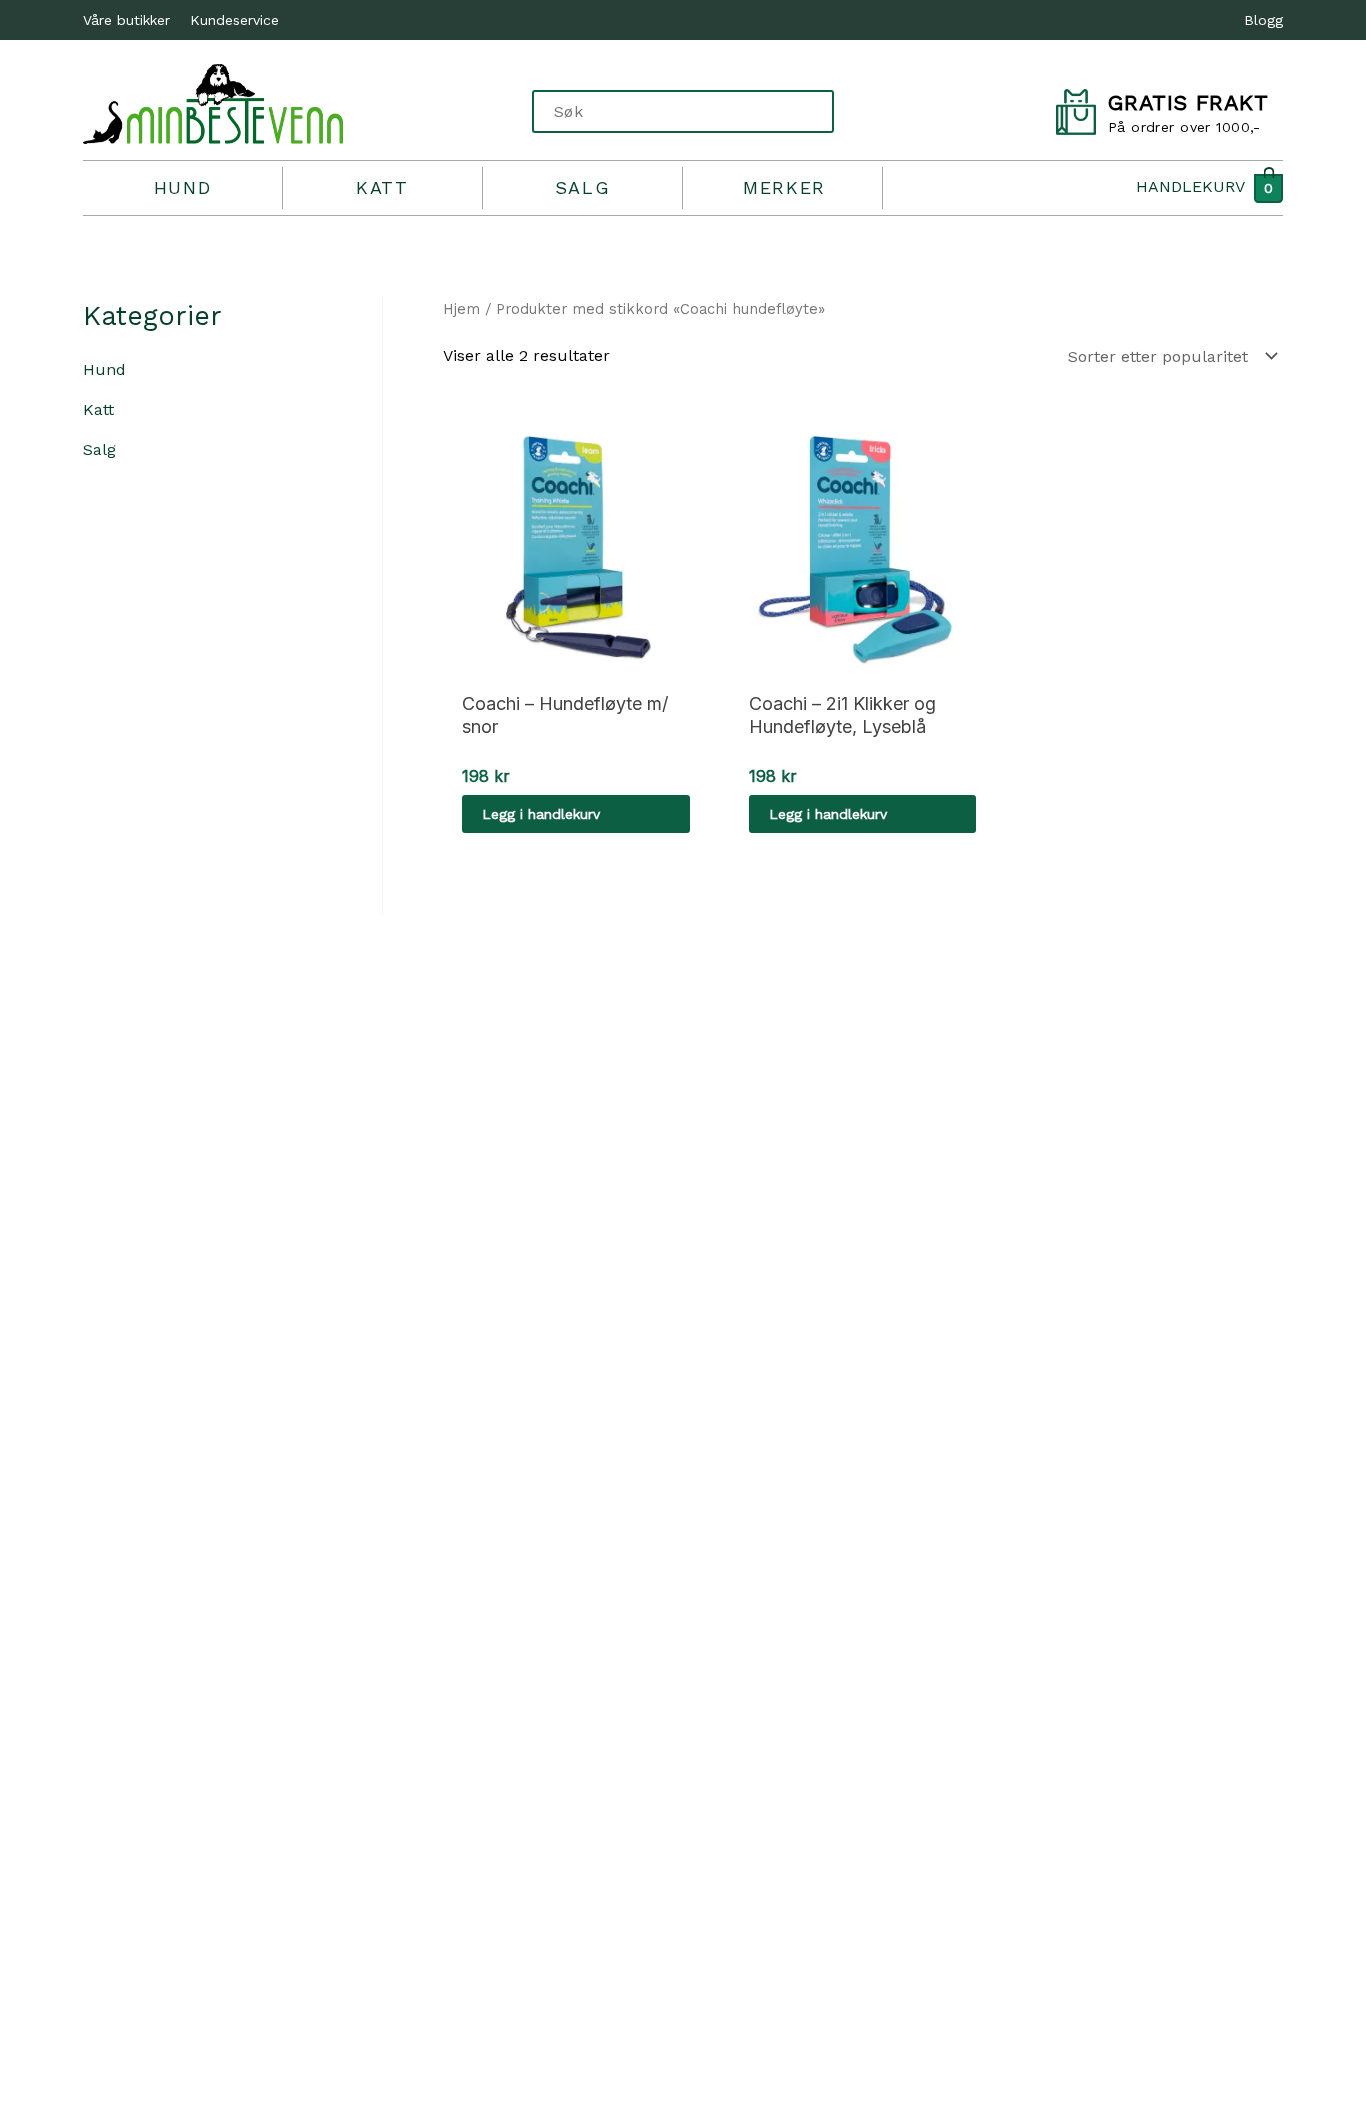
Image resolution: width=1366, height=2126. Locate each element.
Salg (582, 187)
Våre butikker (126, 20)
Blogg (1263, 20)
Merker (784, 187)
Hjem (461, 309)
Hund (182, 187)
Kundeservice (234, 20)
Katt (382, 187)
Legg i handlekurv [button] (541, 814)
